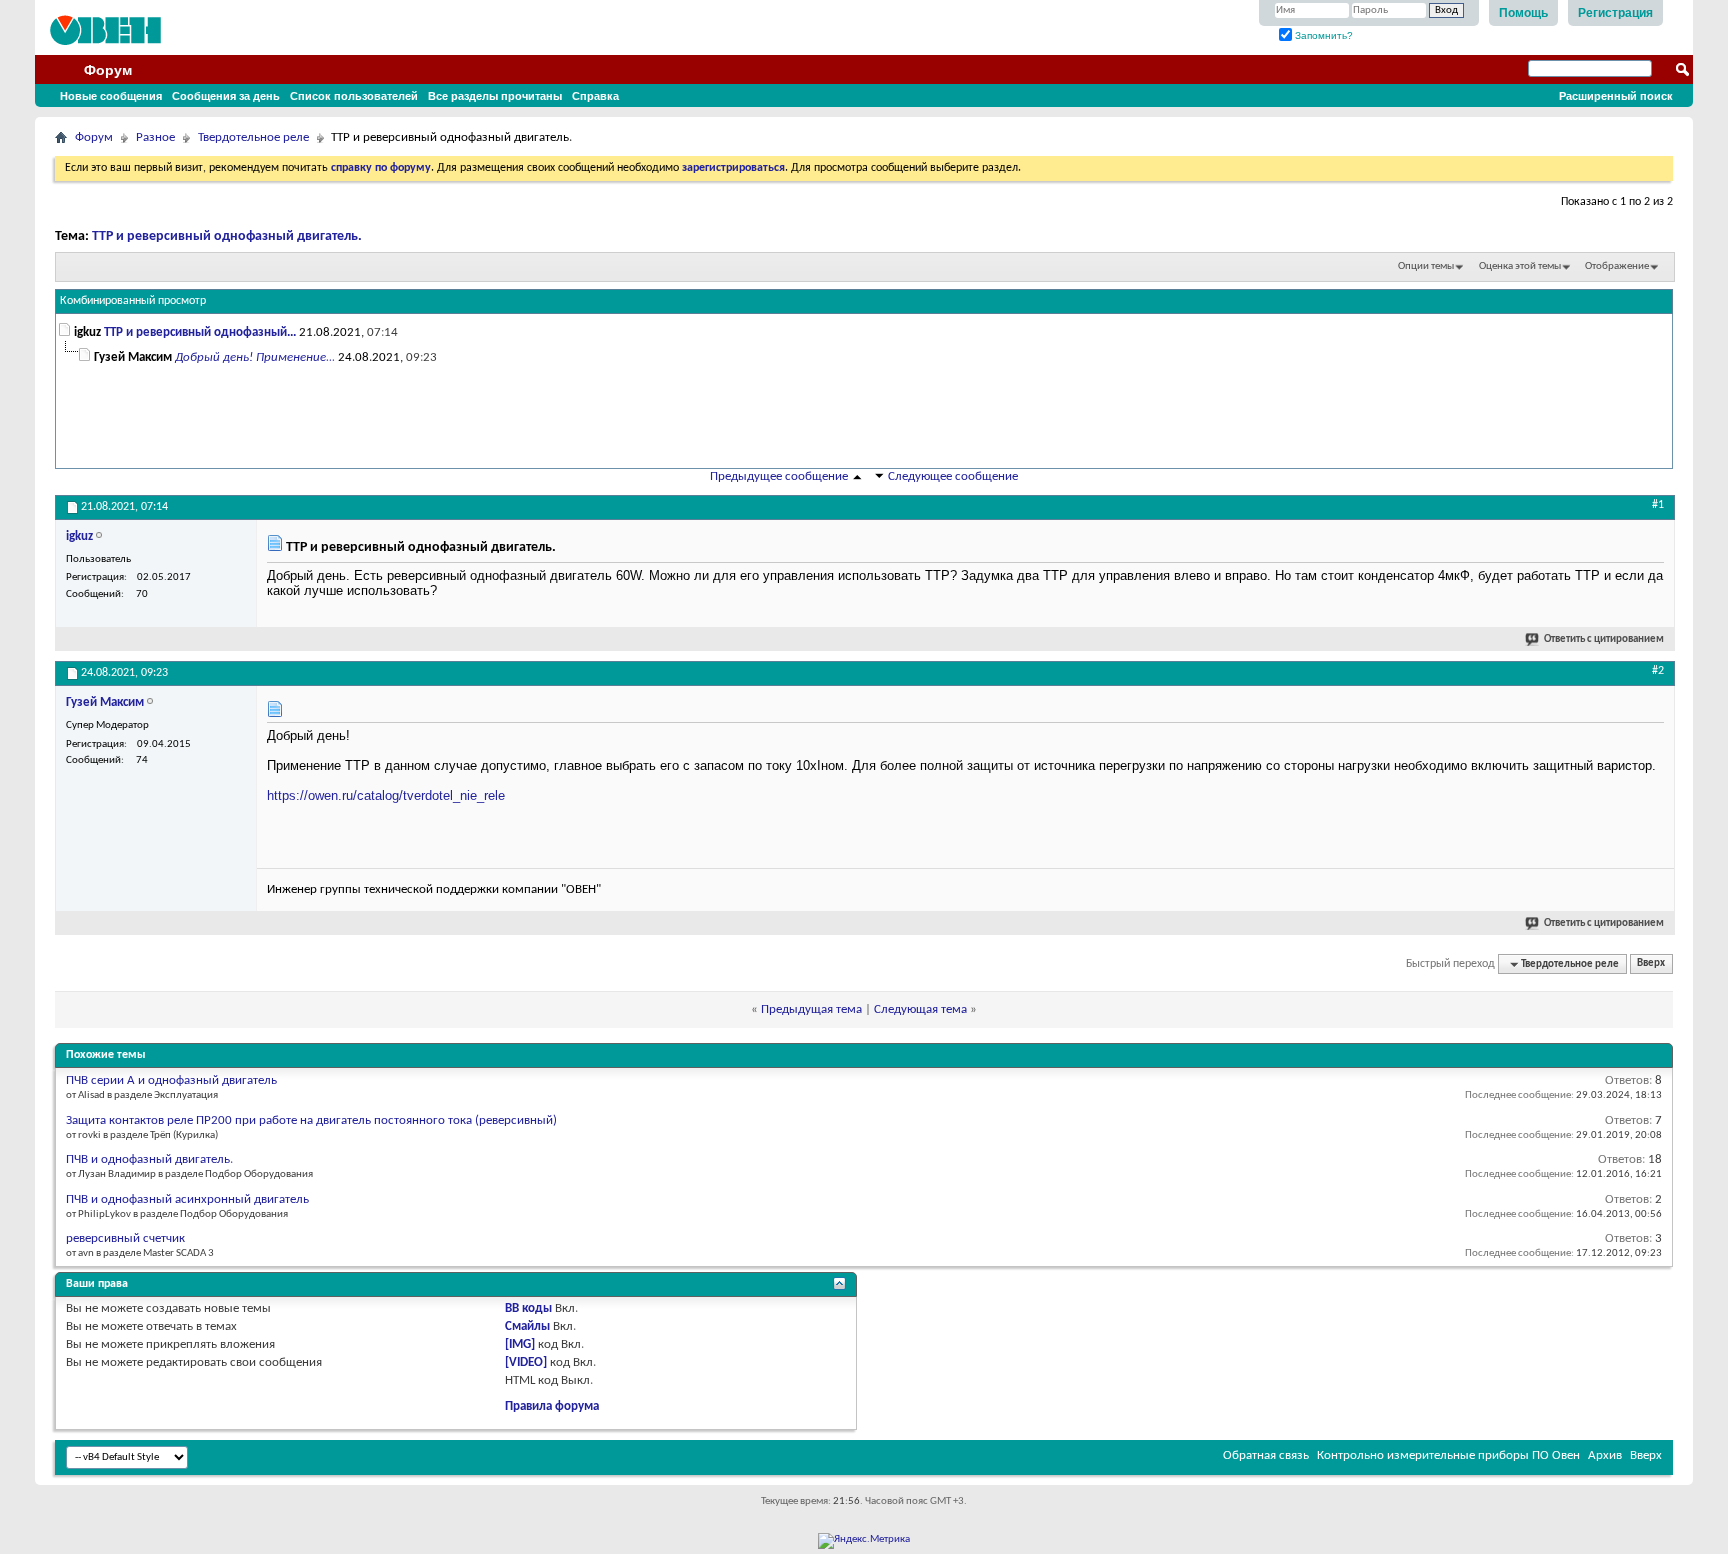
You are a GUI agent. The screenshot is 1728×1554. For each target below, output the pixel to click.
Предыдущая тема (811, 1009)
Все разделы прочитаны (495, 96)
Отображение (1617, 266)
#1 (1658, 505)
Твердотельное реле (253, 137)
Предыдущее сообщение (779, 476)
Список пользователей (354, 96)
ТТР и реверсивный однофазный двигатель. (227, 236)
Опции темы (1426, 266)
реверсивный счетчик (125, 1238)
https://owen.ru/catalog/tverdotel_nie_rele (386, 795)
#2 (1658, 671)
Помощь (1523, 13)
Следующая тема (920, 1009)
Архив (1605, 1455)
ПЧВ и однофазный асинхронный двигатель (187, 1199)
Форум (108, 70)
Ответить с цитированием (1604, 639)
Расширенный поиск (1616, 96)
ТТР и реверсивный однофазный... (200, 332)
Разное (155, 137)
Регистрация (1615, 13)
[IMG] (520, 1344)
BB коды (528, 1308)
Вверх (1651, 964)
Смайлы (527, 1326)
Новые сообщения (111, 96)
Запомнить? (1322, 35)
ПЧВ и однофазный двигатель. (149, 1159)
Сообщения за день (226, 96)
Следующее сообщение (953, 476)
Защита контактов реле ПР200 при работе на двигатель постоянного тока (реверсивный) (311, 1120)
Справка (595, 96)
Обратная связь (1266, 1455)
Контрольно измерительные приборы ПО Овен (1448, 1455)
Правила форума (552, 1406)
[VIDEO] (526, 1362)
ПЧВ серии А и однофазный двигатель (171, 1080)
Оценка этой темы (1520, 266)
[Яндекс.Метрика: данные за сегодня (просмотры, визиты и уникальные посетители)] (864, 1541)
